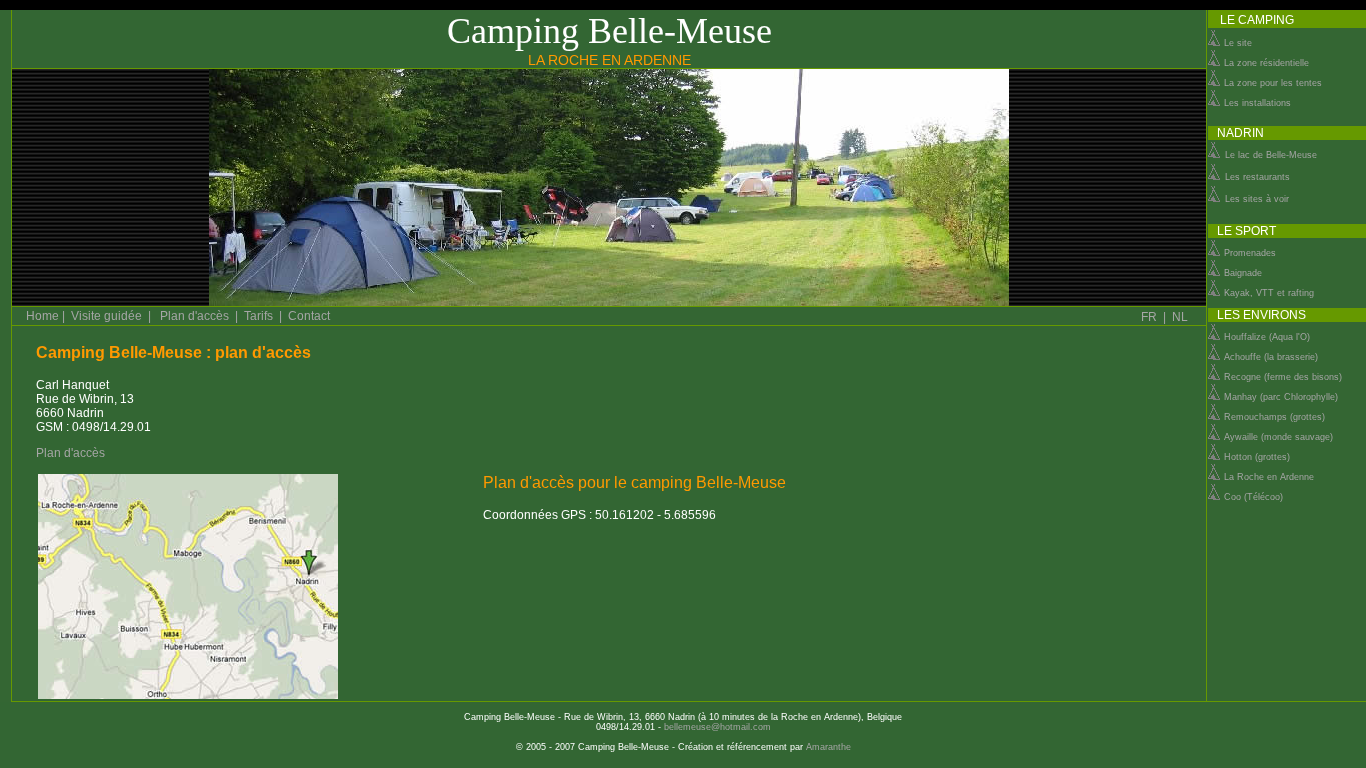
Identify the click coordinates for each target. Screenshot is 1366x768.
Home (42, 316)
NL (1180, 317)
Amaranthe (828, 747)
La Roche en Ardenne (1269, 477)
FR (1149, 317)
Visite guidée (106, 316)
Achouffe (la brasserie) (1271, 357)
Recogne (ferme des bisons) (1283, 377)
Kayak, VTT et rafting (1269, 293)
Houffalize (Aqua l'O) (1267, 337)
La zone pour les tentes (1271, 83)
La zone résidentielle (1265, 63)
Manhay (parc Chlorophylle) (1281, 397)
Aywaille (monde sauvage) (1278, 437)
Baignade (1243, 273)
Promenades (1248, 253)
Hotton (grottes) (1257, 457)
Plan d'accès (194, 316)
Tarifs (258, 316)
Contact (309, 316)
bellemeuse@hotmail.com (717, 727)
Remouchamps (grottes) (1274, 417)
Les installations (1256, 103)
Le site (1236, 43)
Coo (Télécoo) (1253, 497)
